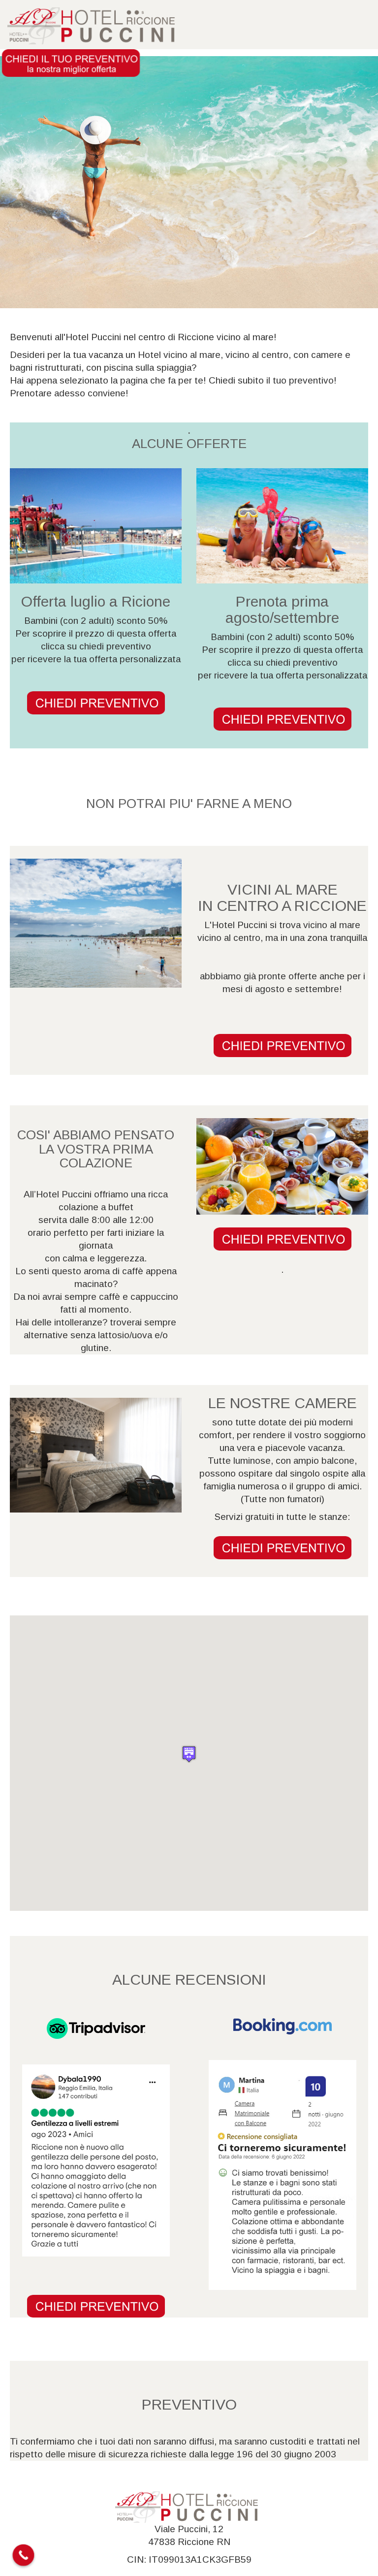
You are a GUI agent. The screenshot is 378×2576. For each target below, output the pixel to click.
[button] (189, 1754)
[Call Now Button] (24, 2555)
